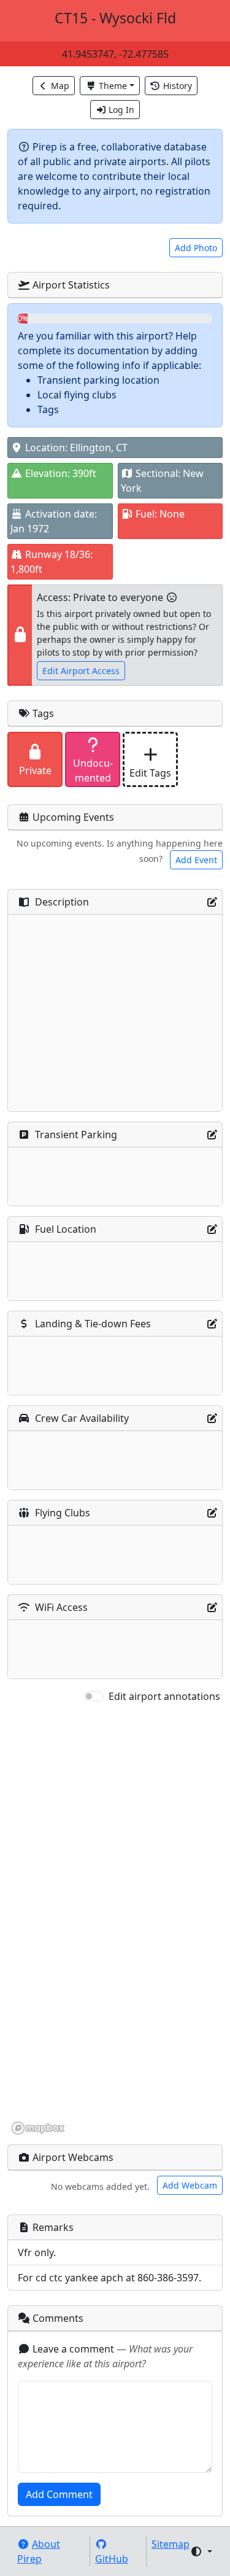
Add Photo (196, 248)
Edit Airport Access (81, 671)
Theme (113, 86)
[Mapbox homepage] (38, 2128)
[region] (115, 1920)
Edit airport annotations (164, 1696)
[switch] (94, 1696)
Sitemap (171, 2544)
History (178, 86)
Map (60, 86)
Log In (121, 110)
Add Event (196, 860)
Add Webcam (190, 2185)
